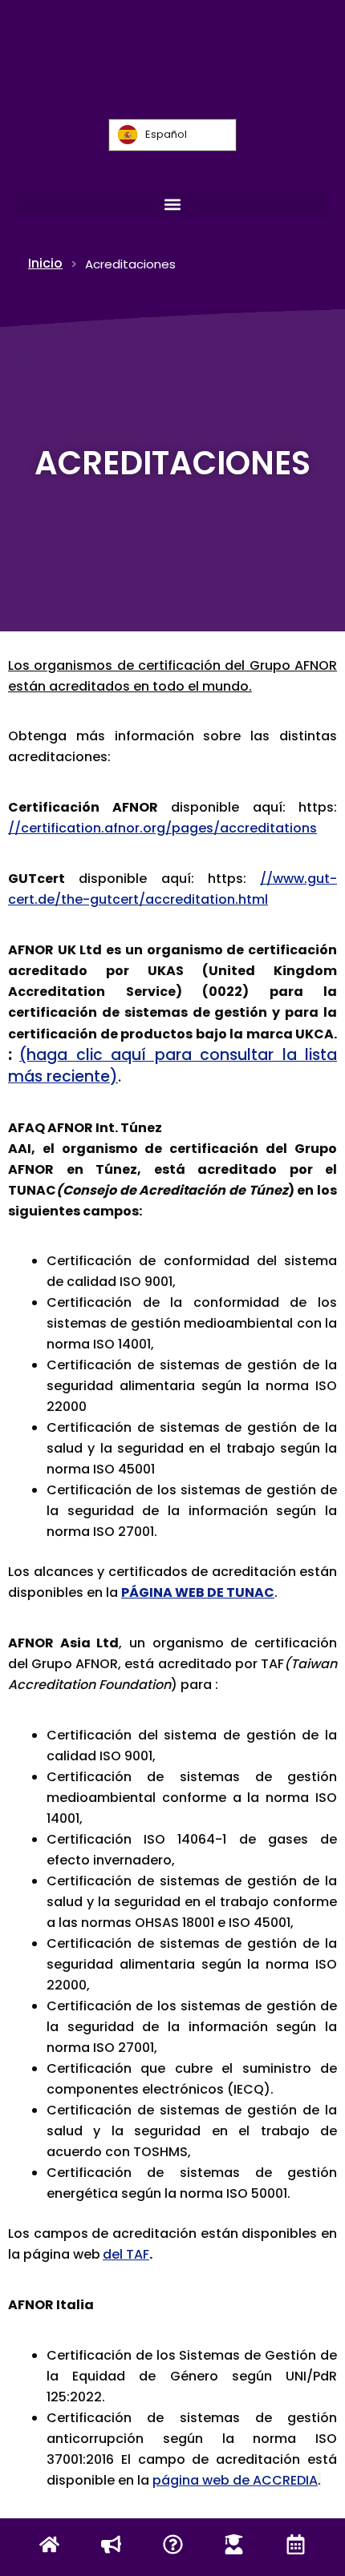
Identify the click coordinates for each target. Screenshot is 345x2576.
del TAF (126, 2254)
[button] (172, 205)
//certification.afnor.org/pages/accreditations (162, 828)
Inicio (45, 263)
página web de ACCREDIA (235, 2480)
